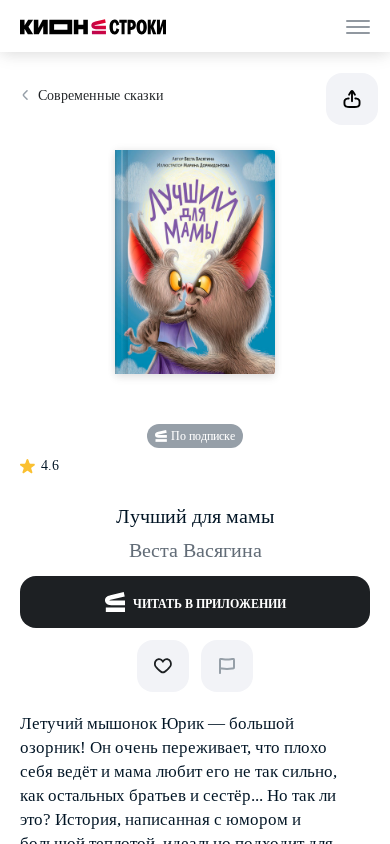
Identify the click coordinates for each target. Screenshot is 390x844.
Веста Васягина (195, 550)
